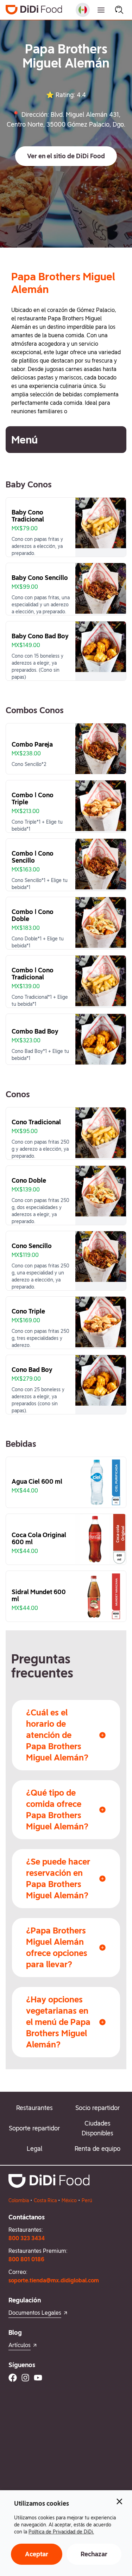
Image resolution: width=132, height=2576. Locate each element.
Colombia (19, 2200)
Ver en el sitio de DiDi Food (66, 156)
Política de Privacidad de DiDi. (61, 2532)
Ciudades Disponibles (98, 2128)
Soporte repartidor (34, 2128)
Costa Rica (45, 2200)
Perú (87, 2200)
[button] (66, 156)
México (69, 2200)
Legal (34, 2149)
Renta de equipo (98, 2149)
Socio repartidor (98, 2108)
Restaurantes (34, 2108)
